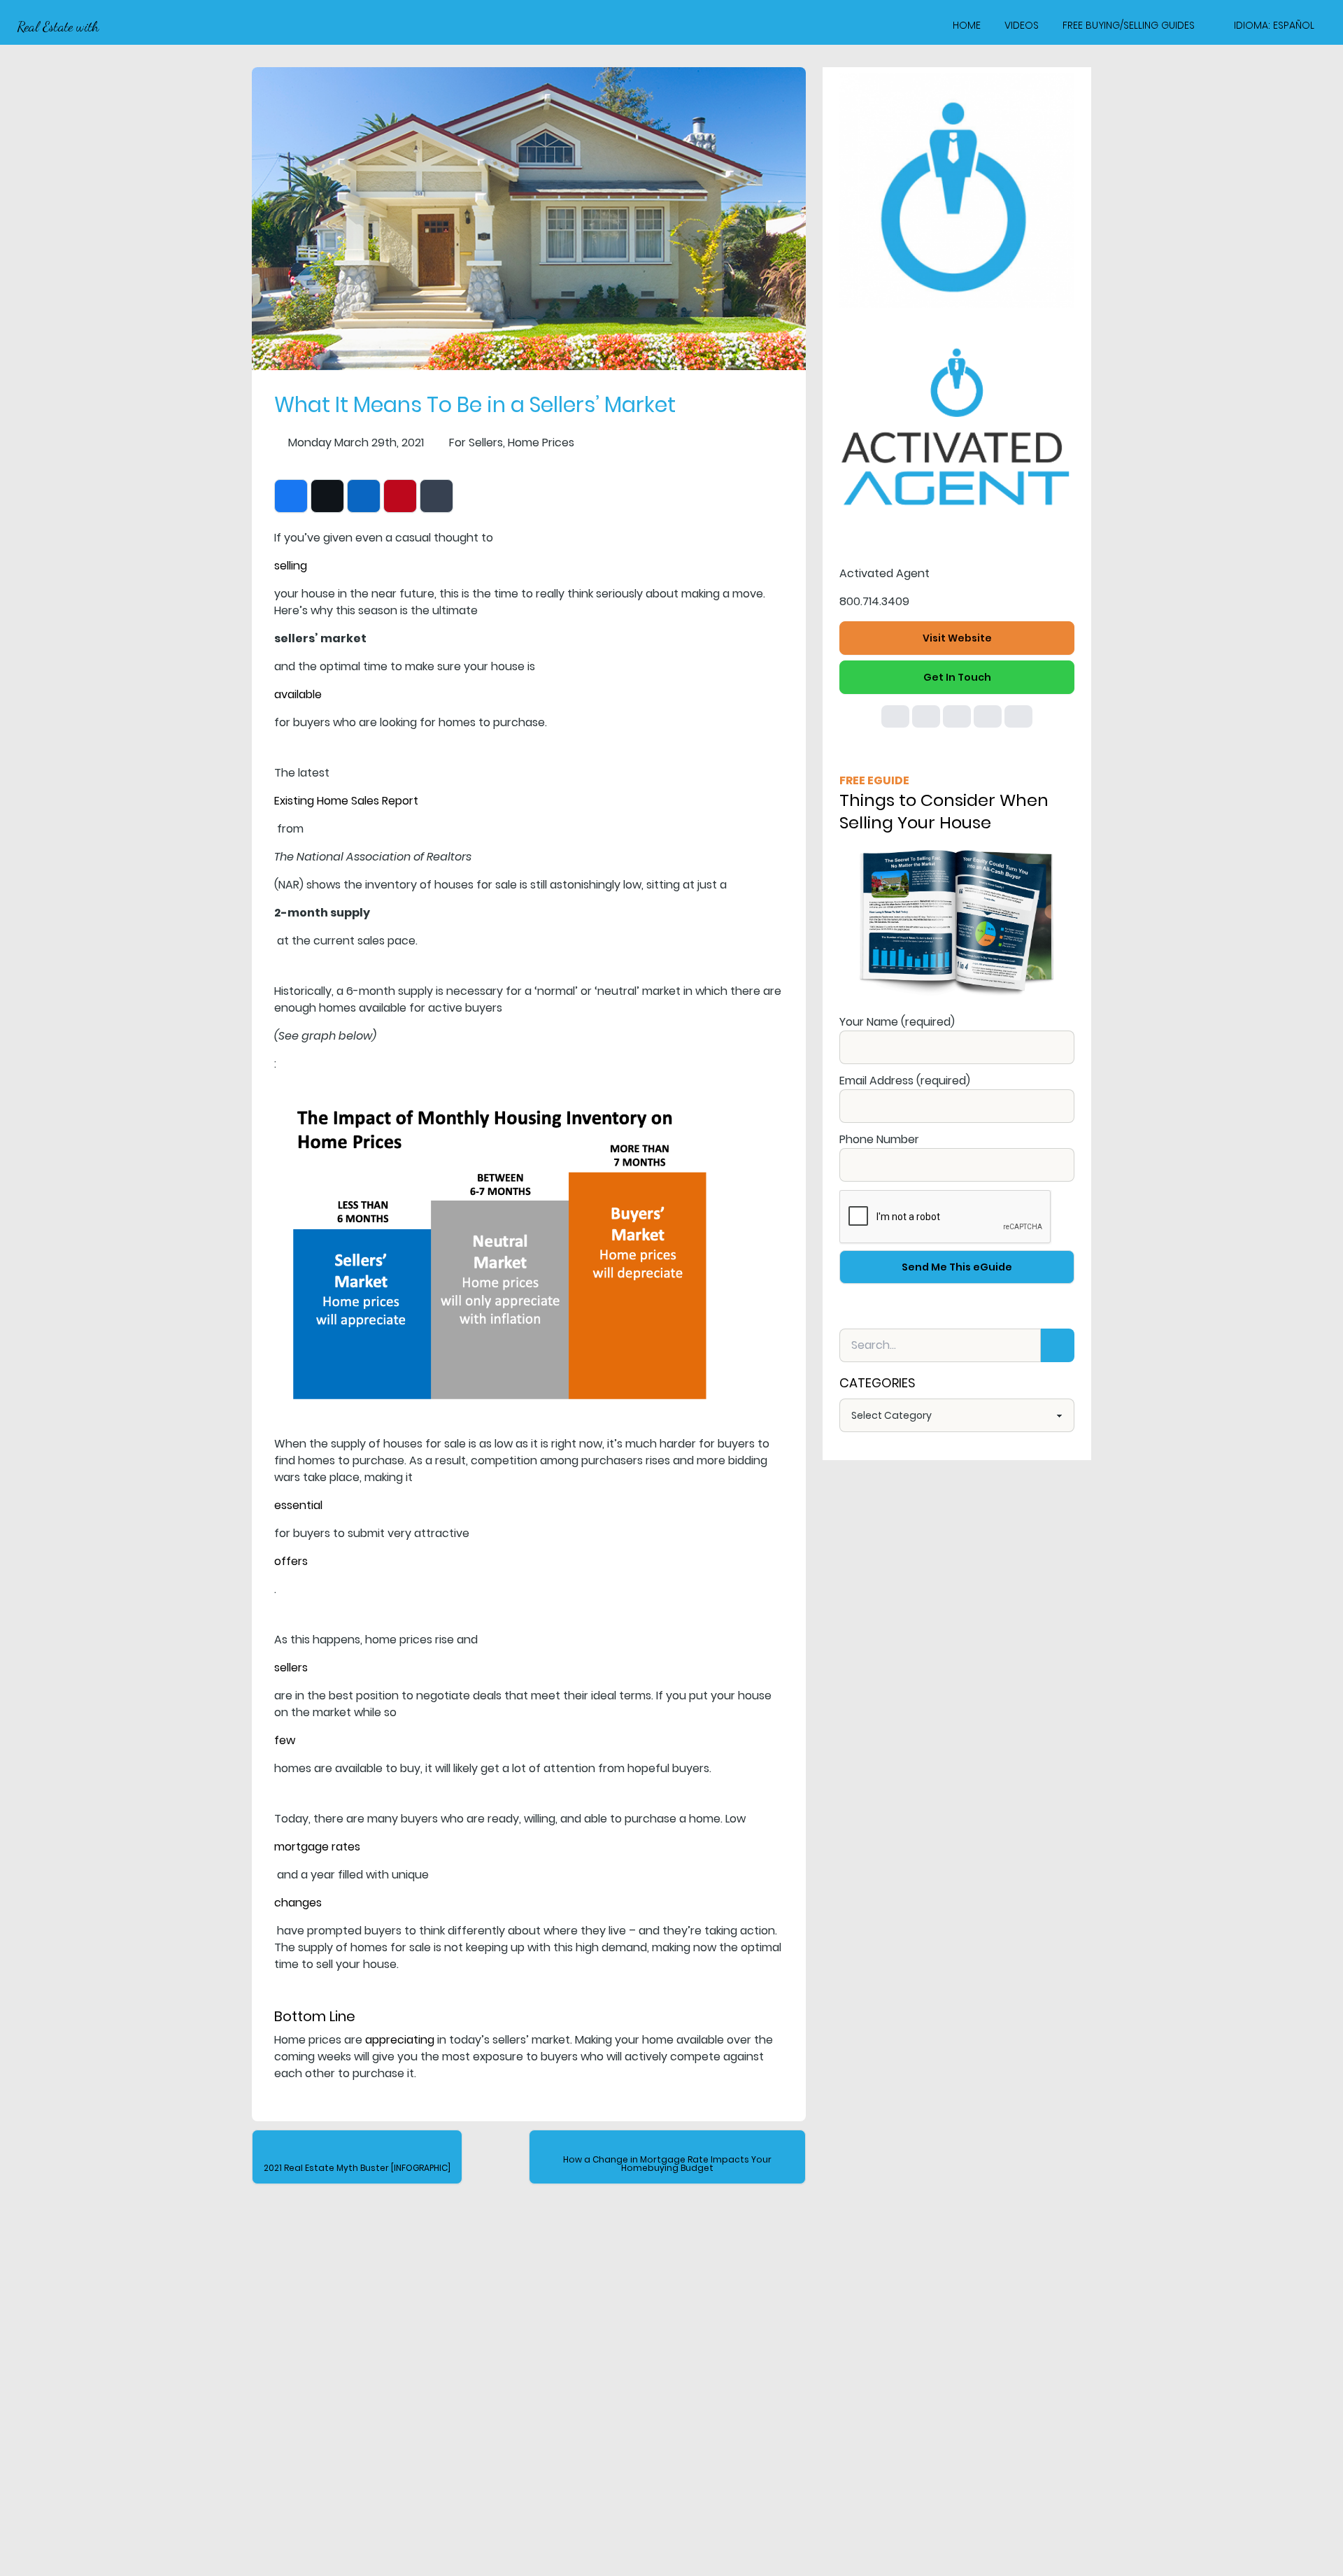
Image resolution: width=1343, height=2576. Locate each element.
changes (298, 1903)
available (298, 694)
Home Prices (541, 443)
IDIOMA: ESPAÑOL (1274, 25)
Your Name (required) (897, 1022)
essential (298, 1505)
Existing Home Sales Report (346, 801)
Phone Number (879, 1139)
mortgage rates (317, 1847)
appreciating (400, 2040)
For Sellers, (477, 443)
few (285, 1740)
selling (291, 566)
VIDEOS (1022, 25)
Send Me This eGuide (957, 1267)
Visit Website (957, 638)
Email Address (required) (905, 1081)
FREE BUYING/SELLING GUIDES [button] (1129, 25)
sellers (291, 1668)
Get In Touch (957, 677)
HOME (967, 25)
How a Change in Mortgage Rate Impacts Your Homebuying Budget (667, 2164)
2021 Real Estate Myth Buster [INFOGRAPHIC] (357, 2168)
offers (291, 1561)
